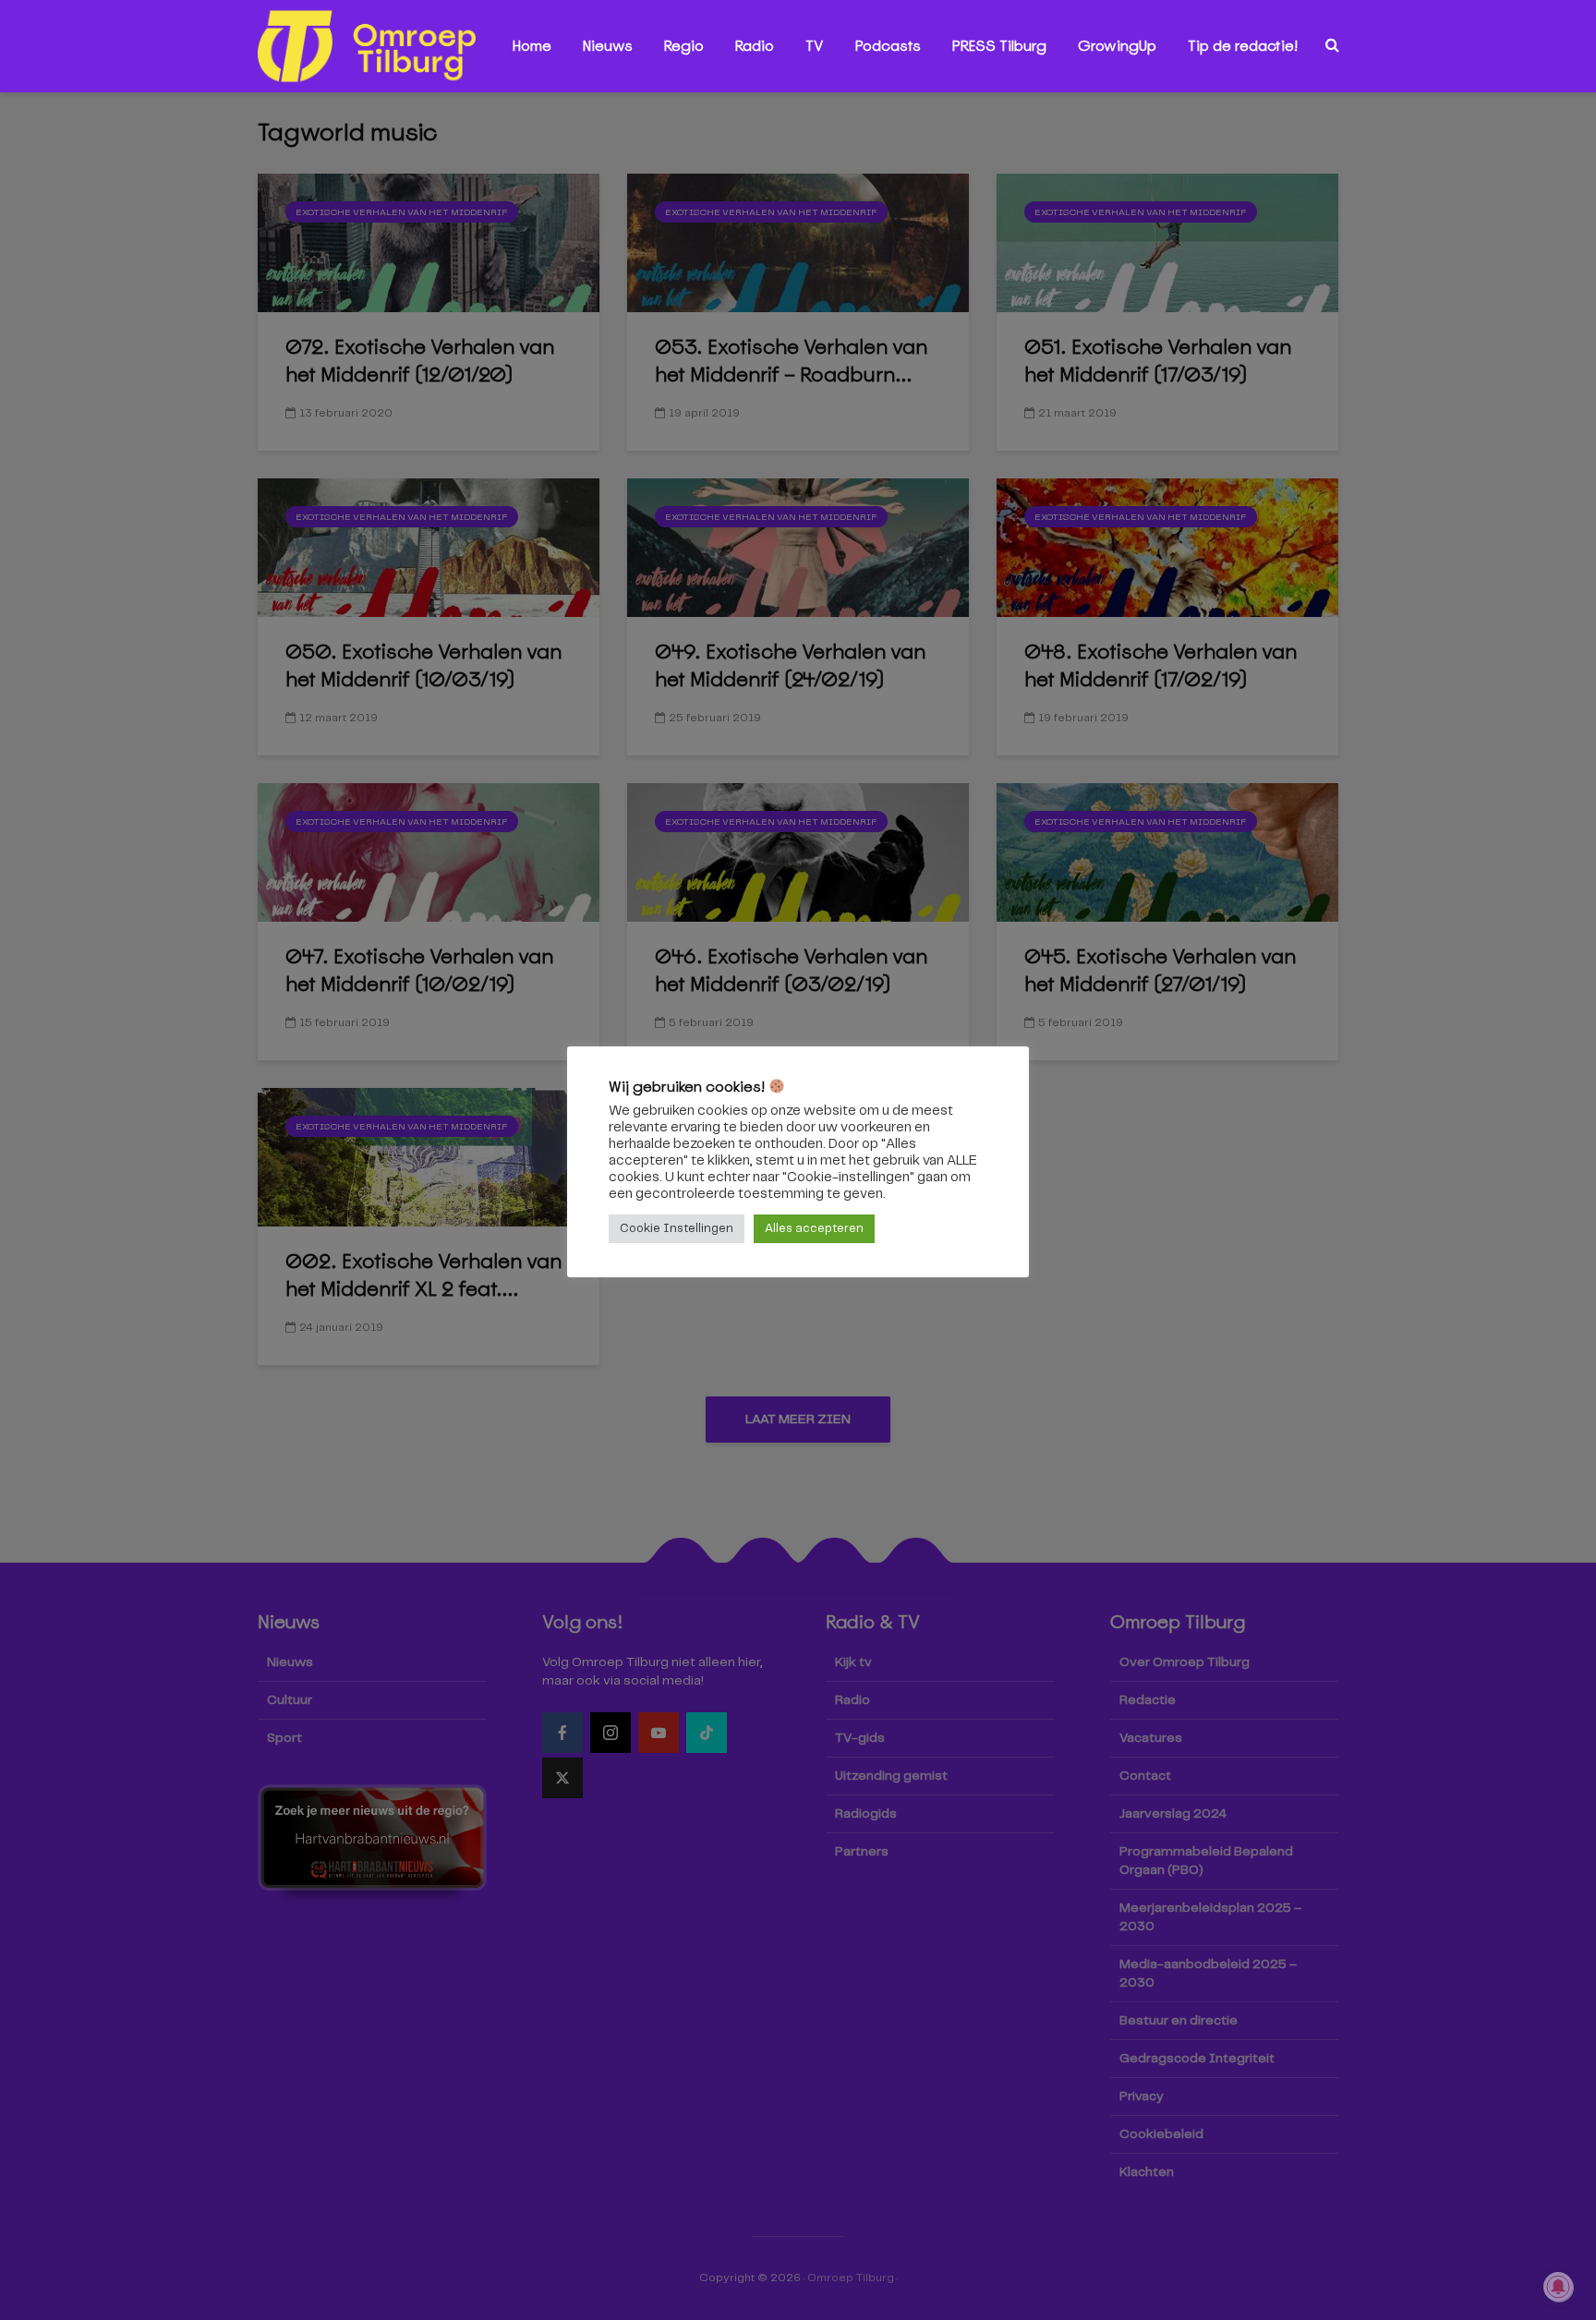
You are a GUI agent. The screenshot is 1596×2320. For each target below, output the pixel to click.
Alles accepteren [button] (814, 1229)
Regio (684, 46)
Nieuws (608, 46)
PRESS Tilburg (999, 46)
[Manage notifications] (1558, 2287)
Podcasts (888, 46)
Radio (755, 46)
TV (815, 46)
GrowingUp (1117, 46)
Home (532, 46)
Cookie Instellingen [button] (677, 1229)
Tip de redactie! (1243, 46)
